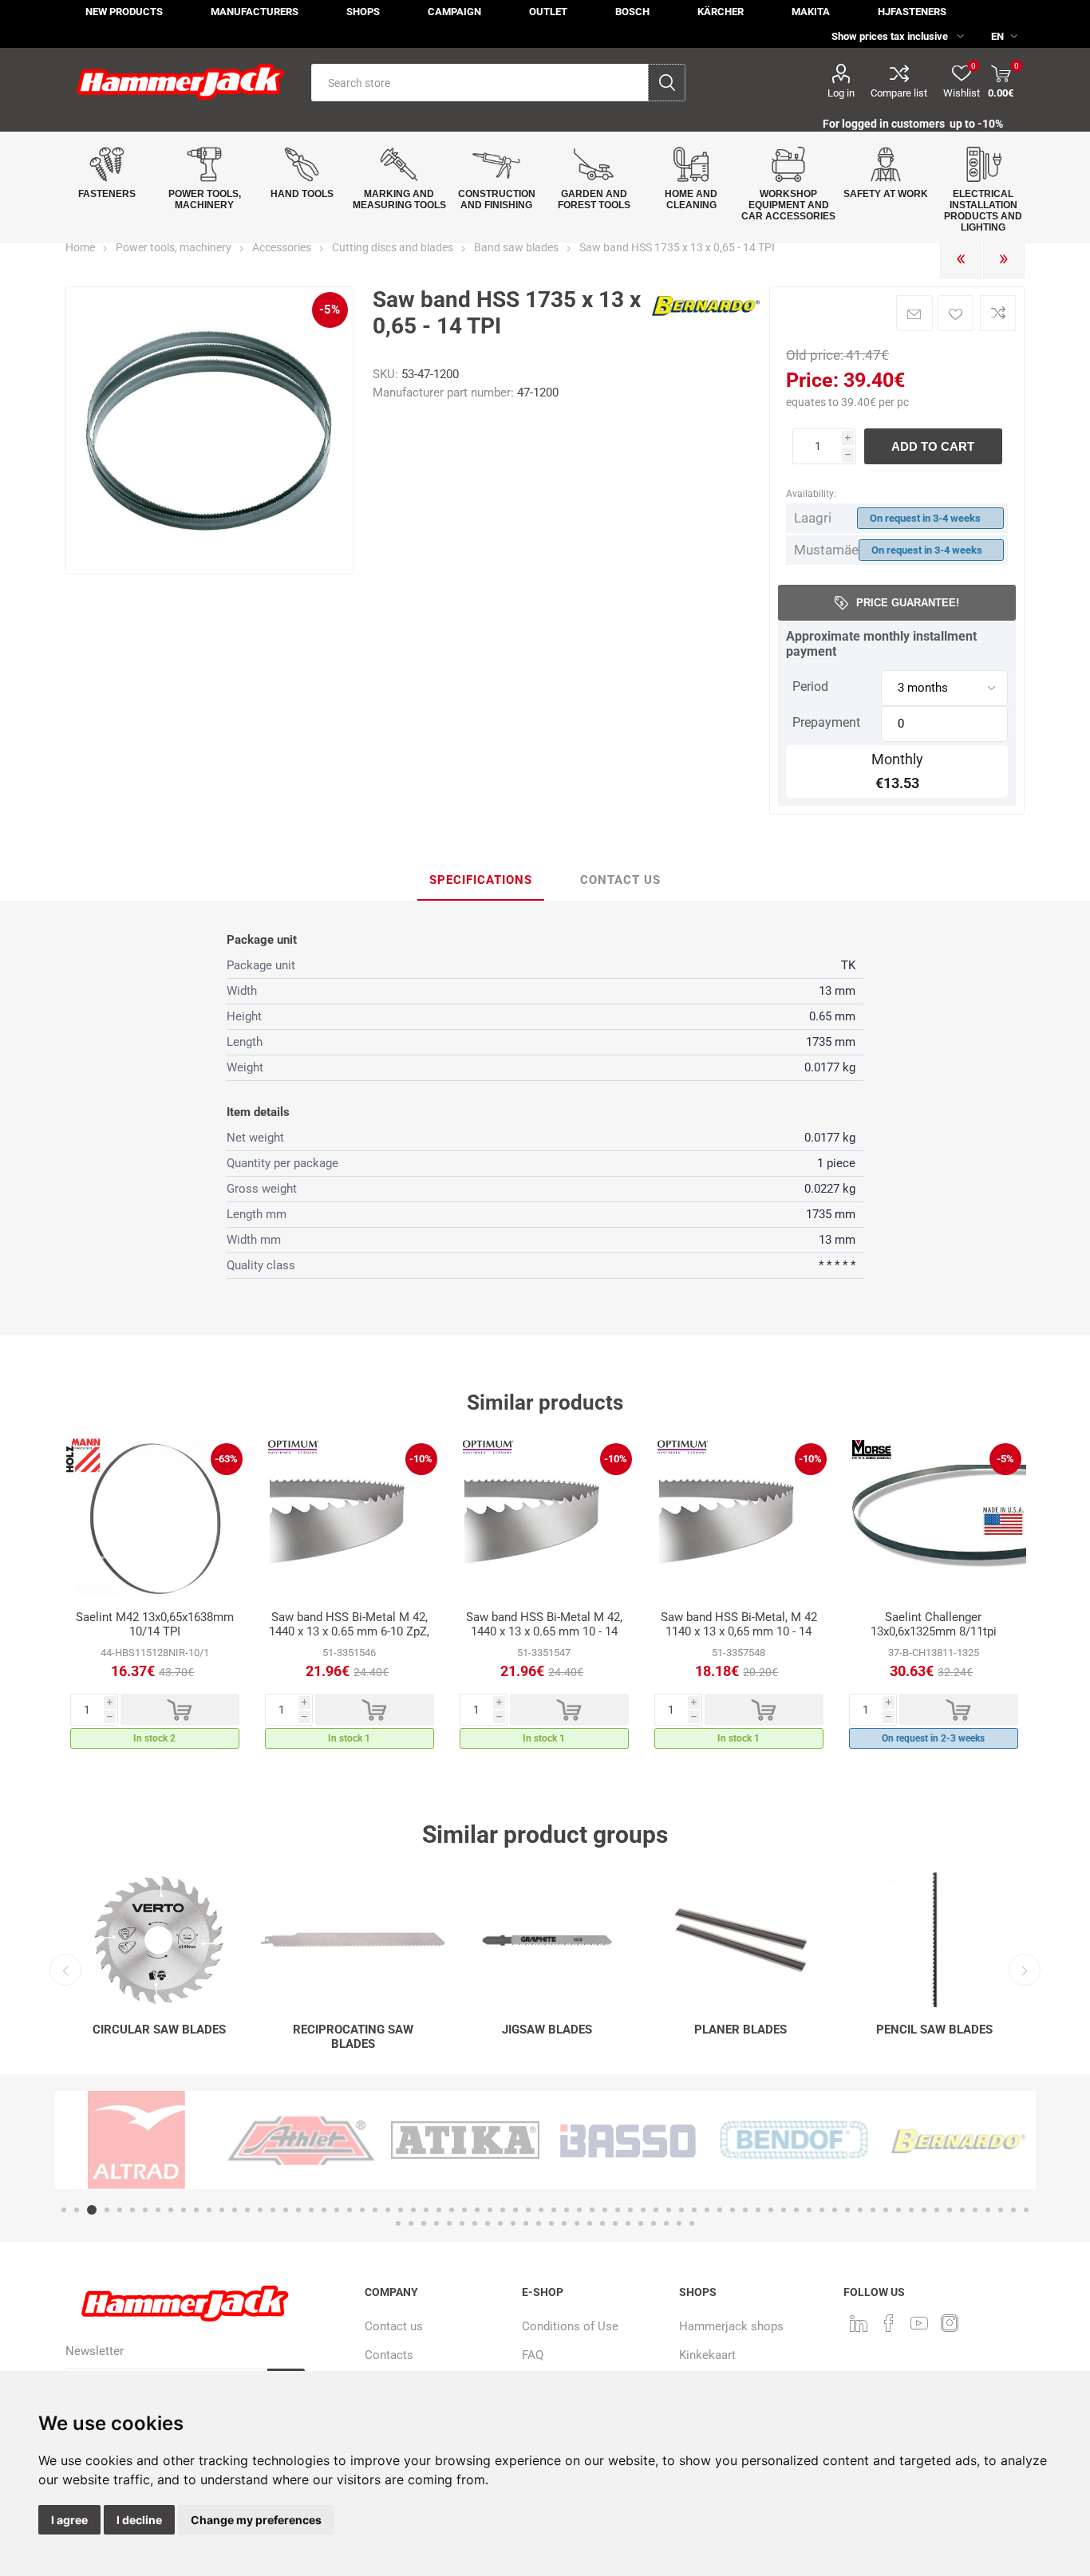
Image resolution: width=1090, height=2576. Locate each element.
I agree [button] (69, 2520)
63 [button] (860, 2210)
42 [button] (592, 2210)
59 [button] (809, 2210)
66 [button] (898, 2210)
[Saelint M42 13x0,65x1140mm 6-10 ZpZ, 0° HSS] (350, 1518)
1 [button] (64, 2210)
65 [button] (886, 2210)
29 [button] (426, 2210)
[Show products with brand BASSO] (465, 2140)
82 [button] (462, 2223)
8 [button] (158, 2210)
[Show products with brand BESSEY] (958, 2140)
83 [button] (475, 2223)
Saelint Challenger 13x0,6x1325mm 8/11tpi (934, 1624)
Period (810, 686)
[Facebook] (889, 2323)
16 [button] (260, 2210)
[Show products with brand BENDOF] (630, 2140)
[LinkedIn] (859, 2323)
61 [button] (835, 2210)
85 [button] (500, 2223)
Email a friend (914, 313)
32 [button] (464, 2210)
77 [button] (398, 2223)
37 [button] (528, 2210)
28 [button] (413, 2210)
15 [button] (247, 2210)
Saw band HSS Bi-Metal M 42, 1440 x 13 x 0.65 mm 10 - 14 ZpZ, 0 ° (544, 1631)
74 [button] (1001, 2210)
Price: (812, 380)
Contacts (389, 2355)
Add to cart (933, 446)
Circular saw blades (159, 2030)
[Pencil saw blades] (935, 1940)
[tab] (481, 881)
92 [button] (590, 2223)
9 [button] (171, 2210)
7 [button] (145, 2210)
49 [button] (681, 2210)
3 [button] (89, 2210)
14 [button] (235, 2210)
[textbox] (480, 83)
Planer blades (740, 2030)
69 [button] (937, 2210)
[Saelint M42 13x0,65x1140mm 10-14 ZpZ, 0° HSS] (544, 1518)
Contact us (394, 2326)
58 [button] (796, 2210)
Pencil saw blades (934, 2030)
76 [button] (1026, 2210)
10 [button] (184, 2210)
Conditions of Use (570, 2326)
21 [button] (324, 2210)
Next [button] (1025, 1970)
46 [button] (643, 2210)
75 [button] (1013, 2210)
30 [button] (439, 2210)
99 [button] (679, 2223)
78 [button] (411, 2223)
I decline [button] (139, 2520)
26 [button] (388, 2210)
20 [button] (311, 2210)
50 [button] (694, 2210)
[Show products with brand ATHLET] (136, 2140)
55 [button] (758, 2210)
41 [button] (579, 2210)
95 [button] (628, 2223)
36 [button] (515, 2210)
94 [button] (615, 2223)
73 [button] (988, 2210)
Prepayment (826, 722)
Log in (841, 93)
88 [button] (539, 2223)
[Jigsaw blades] (547, 1940)
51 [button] (707, 2210)
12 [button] (209, 2210)
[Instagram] (950, 2323)
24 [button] (362, 2210)
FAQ (533, 2355)
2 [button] (77, 2210)
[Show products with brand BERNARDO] (794, 2140)
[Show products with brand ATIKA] (301, 2140)
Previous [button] (65, 1970)
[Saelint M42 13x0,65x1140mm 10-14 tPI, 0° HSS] (739, 1518)
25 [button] (375, 2210)
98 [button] (666, 2223)
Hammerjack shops (731, 2326)
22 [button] (337, 2210)
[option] (155, 1598)
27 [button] (401, 2210)
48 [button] (669, 2210)
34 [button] (490, 2210)
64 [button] (873, 2210)
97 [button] (654, 2223)
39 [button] (554, 2210)
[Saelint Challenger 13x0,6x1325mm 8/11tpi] (934, 1518)
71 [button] (962, 2210)
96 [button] (641, 2223)
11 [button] (196, 2210)
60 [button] (822, 2210)
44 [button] (618, 2210)
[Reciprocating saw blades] (353, 1940)
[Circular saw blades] (159, 1940)
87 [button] (526, 2223)
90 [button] (564, 2223)
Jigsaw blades (547, 2030)
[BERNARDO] (706, 321)
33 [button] (477, 2210)
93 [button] (602, 2223)
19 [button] (298, 2210)
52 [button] (720, 2210)
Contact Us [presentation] (620, 880)
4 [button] (105, 2210)
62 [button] (847, 2210)
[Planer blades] (741, 1940)
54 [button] (745, 2210)
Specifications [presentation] (481, 880)
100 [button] (692, 2223)
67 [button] (911, 2210)
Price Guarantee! (908, 603)
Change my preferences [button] (256, 2520)
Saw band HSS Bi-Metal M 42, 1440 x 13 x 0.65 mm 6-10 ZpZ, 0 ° (349, 1631)
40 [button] (567, 2210)
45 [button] (630, 2210)
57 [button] (784, 2210)
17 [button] (273, 2210)
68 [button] (924, 2210)
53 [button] (733, 2210)
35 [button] (503, 2210)
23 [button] (350, 2210)
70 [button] (950, 2210)
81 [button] (449, 2223)
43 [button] (605, 2210)
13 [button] (222, 2210)
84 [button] (488, 2223)
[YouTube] (919, 2323)
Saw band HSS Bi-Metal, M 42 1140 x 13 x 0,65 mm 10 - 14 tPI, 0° (739, 1631)
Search (667, 83)
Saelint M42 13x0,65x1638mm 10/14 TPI (155, 1624)
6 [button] (132, 2210)
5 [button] (120, 2210)
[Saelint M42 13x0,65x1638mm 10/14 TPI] (155, 1518)
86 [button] (513, 2223)
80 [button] (436, 2223)
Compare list (899, 93)
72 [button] (975, 2210)
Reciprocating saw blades (353, 2037)
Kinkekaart (707, 2355)
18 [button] (286, 2210)
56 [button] (771, 2210)
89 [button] (551, 2223)
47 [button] (656, 2210)
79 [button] (424, 2223)
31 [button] (452, 2210)
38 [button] (541, 2210)
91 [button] (577, 2223)
